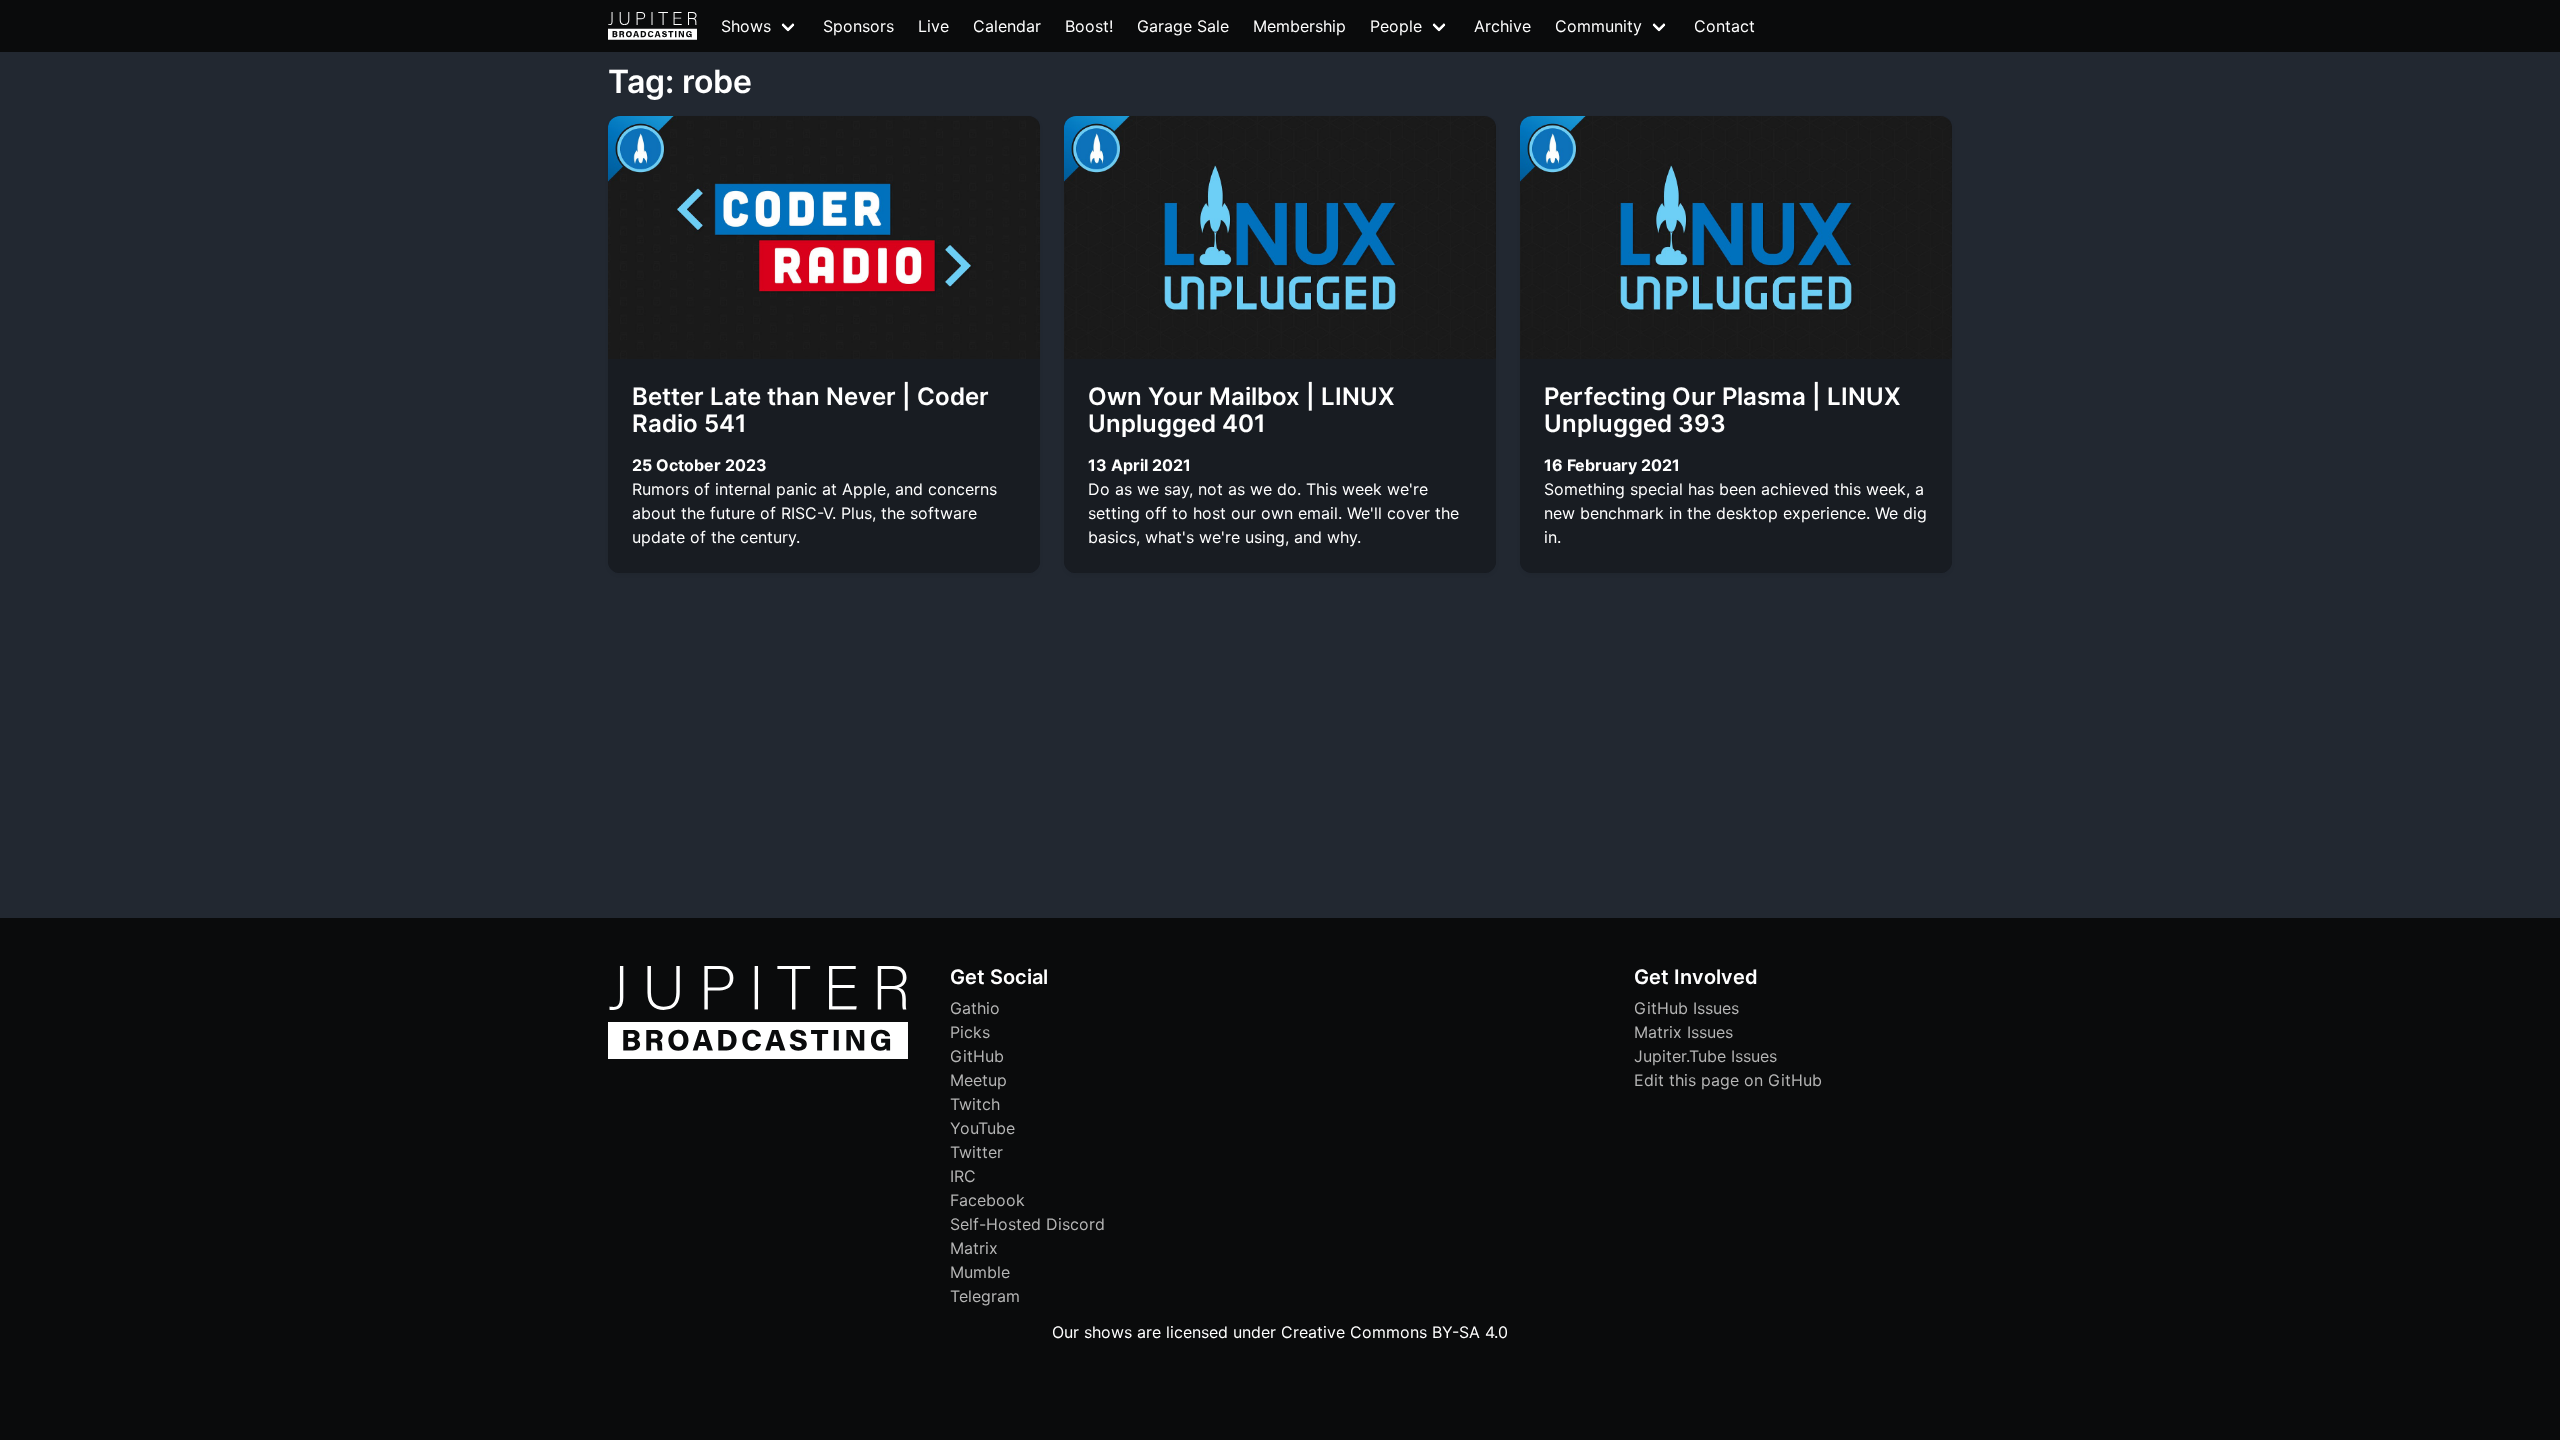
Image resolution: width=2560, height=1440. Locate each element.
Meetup (978, 1080)
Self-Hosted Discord (1027, 1224)
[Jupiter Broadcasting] (758, 1054)
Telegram (985, 1296)
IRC (963, 1176)
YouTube (982, 1128)
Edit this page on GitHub (1728, 1080)
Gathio (975, 1008)
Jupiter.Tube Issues (1705, 1056)
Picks (970, 1032)
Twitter (976, 1152)
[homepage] (652, 26)
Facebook (987, 1200)
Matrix (974, 1248)
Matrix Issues (1683, 1032)
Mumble (980, 1272)
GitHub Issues (1686, 1008)
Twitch (975, 1104)
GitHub (977, 1056)
